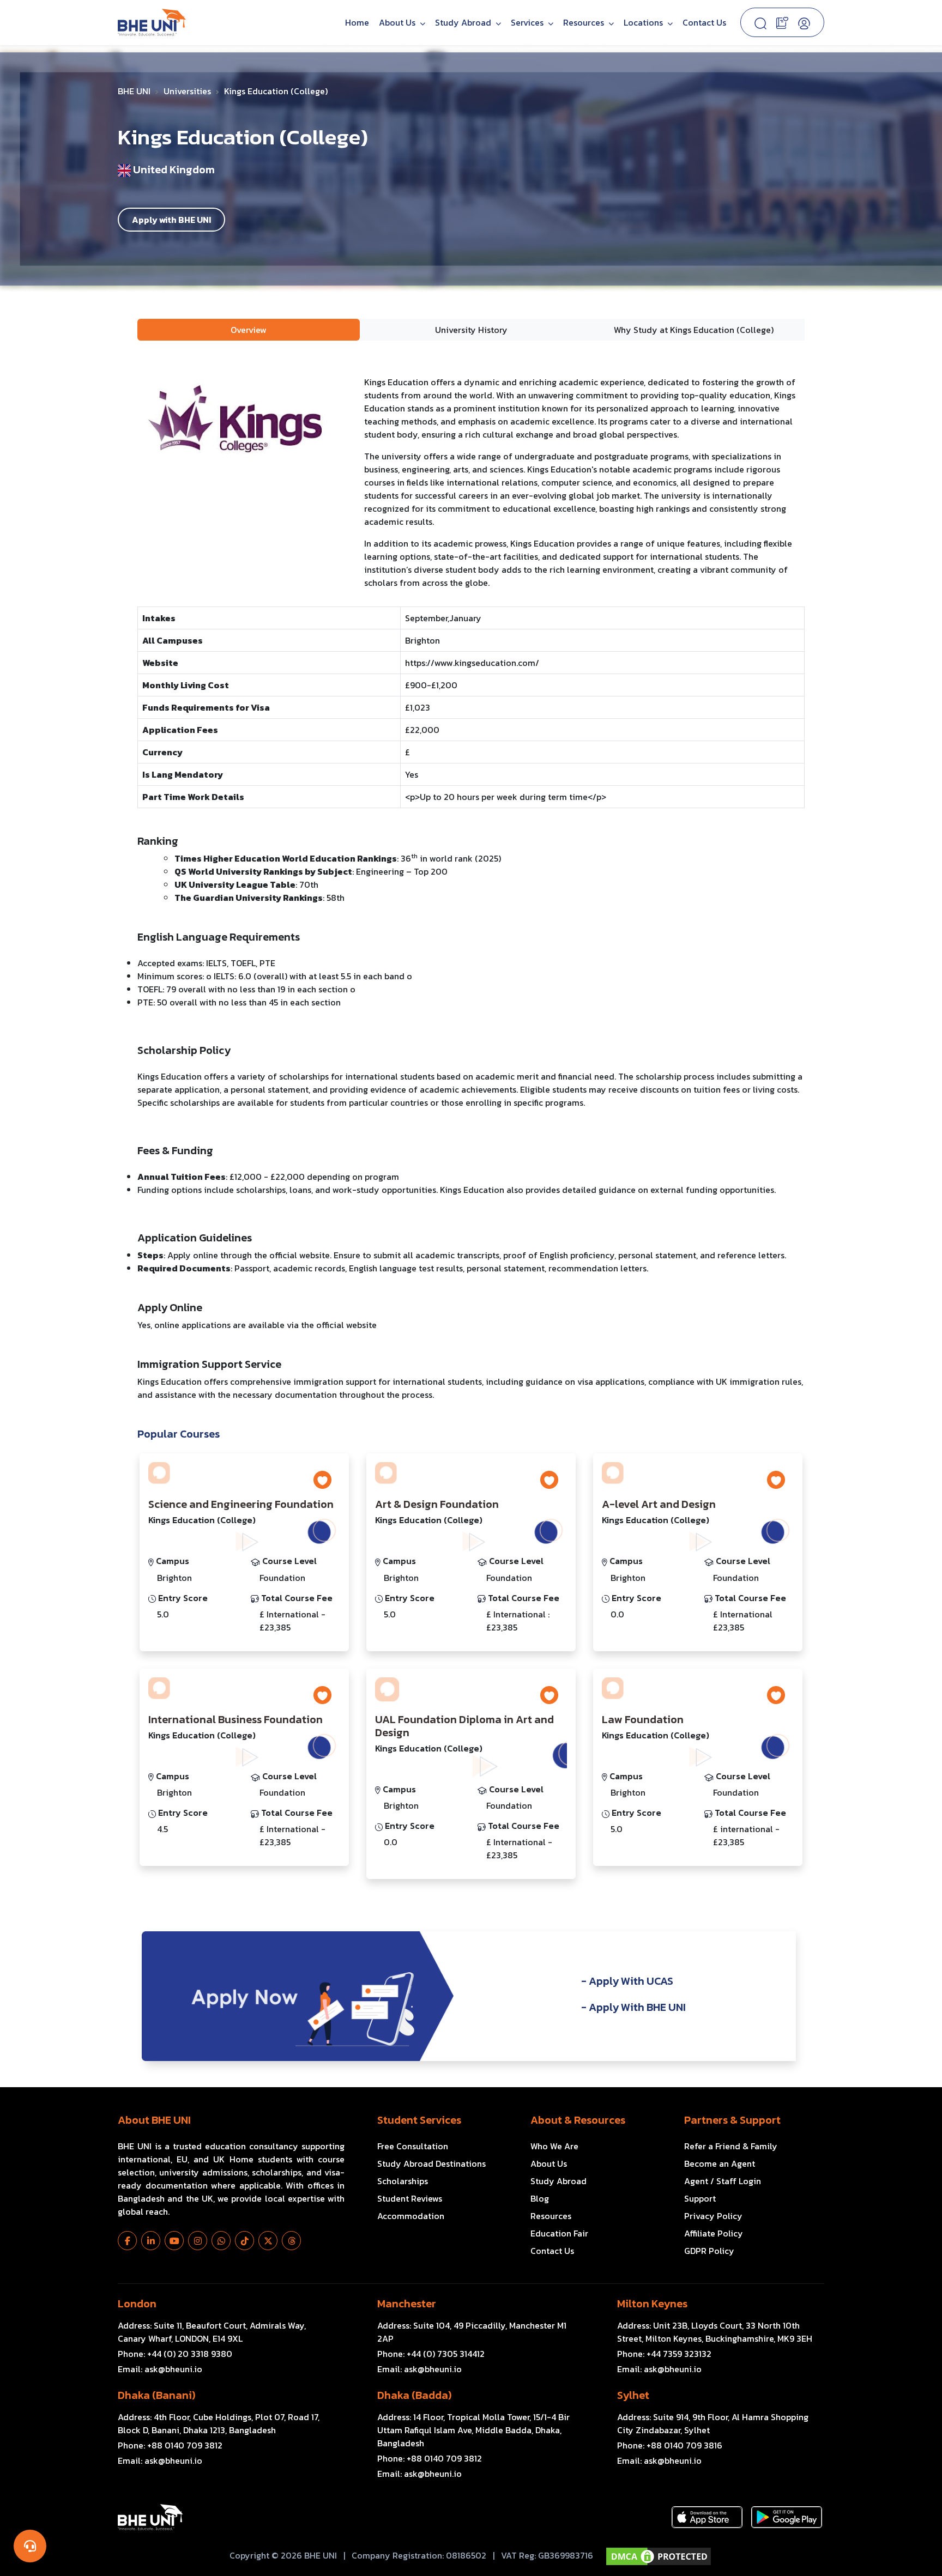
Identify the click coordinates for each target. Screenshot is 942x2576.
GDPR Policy (709, 2251)
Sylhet (633, 2395)
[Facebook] (127, 2241)
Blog (540, 2198)
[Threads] (291, 2241)
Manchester (407, 2304)
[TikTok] (244, 2241)
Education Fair (559, 2233)
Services (528, 22)
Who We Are (554, 2146)
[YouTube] (174, 2241)
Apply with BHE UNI (171, 220)
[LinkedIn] (151, 2241)
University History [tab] (471, 330)
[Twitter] (268, 2241)
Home (357, 22)
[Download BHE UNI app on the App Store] (707, 2517)
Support (700, 2198)
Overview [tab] (249, 330)
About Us (398, 22)
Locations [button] (644, 22)
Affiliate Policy (714, 2233)
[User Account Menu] (804, 22)
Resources (551, 2216)
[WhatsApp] (221, 2241)
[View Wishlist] (782, 22)
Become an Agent (720, 2163)
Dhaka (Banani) (156, 2395)
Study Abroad (464, 22)
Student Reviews (410, 2198)
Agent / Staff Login (723, 2181)
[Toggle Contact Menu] (30, 2546)
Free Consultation (413, 2146)
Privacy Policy (713, 2216)
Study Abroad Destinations (431, 2163)
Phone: (175, 2354)
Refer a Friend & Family (731, 2146)
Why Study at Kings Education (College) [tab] (694, 330)
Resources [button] (585, 22)
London (137, 2304)
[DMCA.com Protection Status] (659, 2556)
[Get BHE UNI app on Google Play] (787, 2517)
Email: (160, 2369)
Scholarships (403, 2181)
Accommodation (411, 2216)
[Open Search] (760, 22)
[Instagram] (198, 2241)
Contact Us (704, 22)
